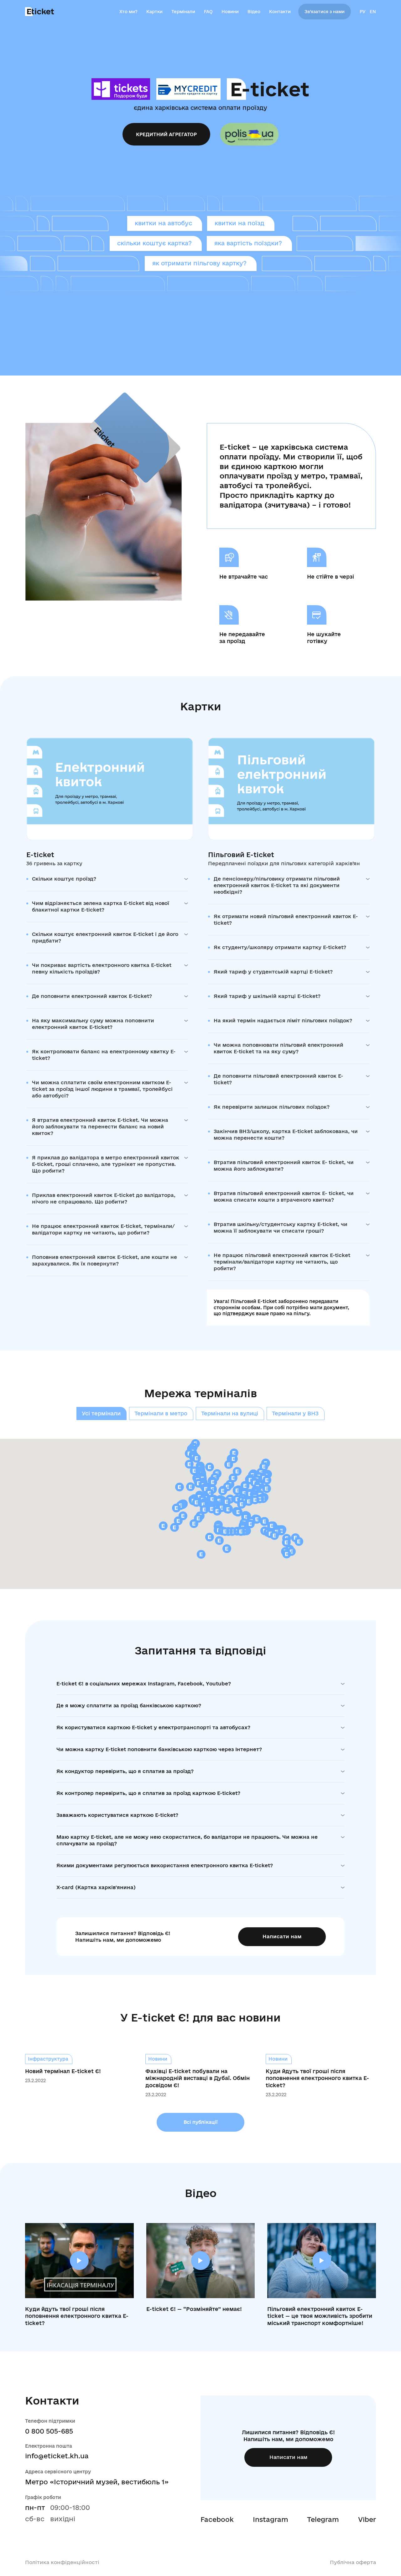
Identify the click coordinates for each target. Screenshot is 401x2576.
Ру (363, 12)
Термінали (183, 12)
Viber (367, 2519)
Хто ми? (128, 12)
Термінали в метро (161, 1413)
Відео (254, 12)
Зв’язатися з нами (325, 12)
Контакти (280, 12)
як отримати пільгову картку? (199, 263)
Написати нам (282, 1936)
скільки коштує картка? (154, 243)
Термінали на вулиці (230, 1413)
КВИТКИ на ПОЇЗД (240, 223)
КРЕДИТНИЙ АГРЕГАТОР (166, 134)
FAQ (208, 12)
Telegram (323, 2519)
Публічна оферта (353, 2562)
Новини (230, 12)
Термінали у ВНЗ (295, 1413)
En (373, 12)
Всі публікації (201, 2122)
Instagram (271, 2519)
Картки (154, 12)
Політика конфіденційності (62, 2562)
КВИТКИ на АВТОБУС (163, 223)
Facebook (217, 2519)
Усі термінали (101, 1413)
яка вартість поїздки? (248, 243)
